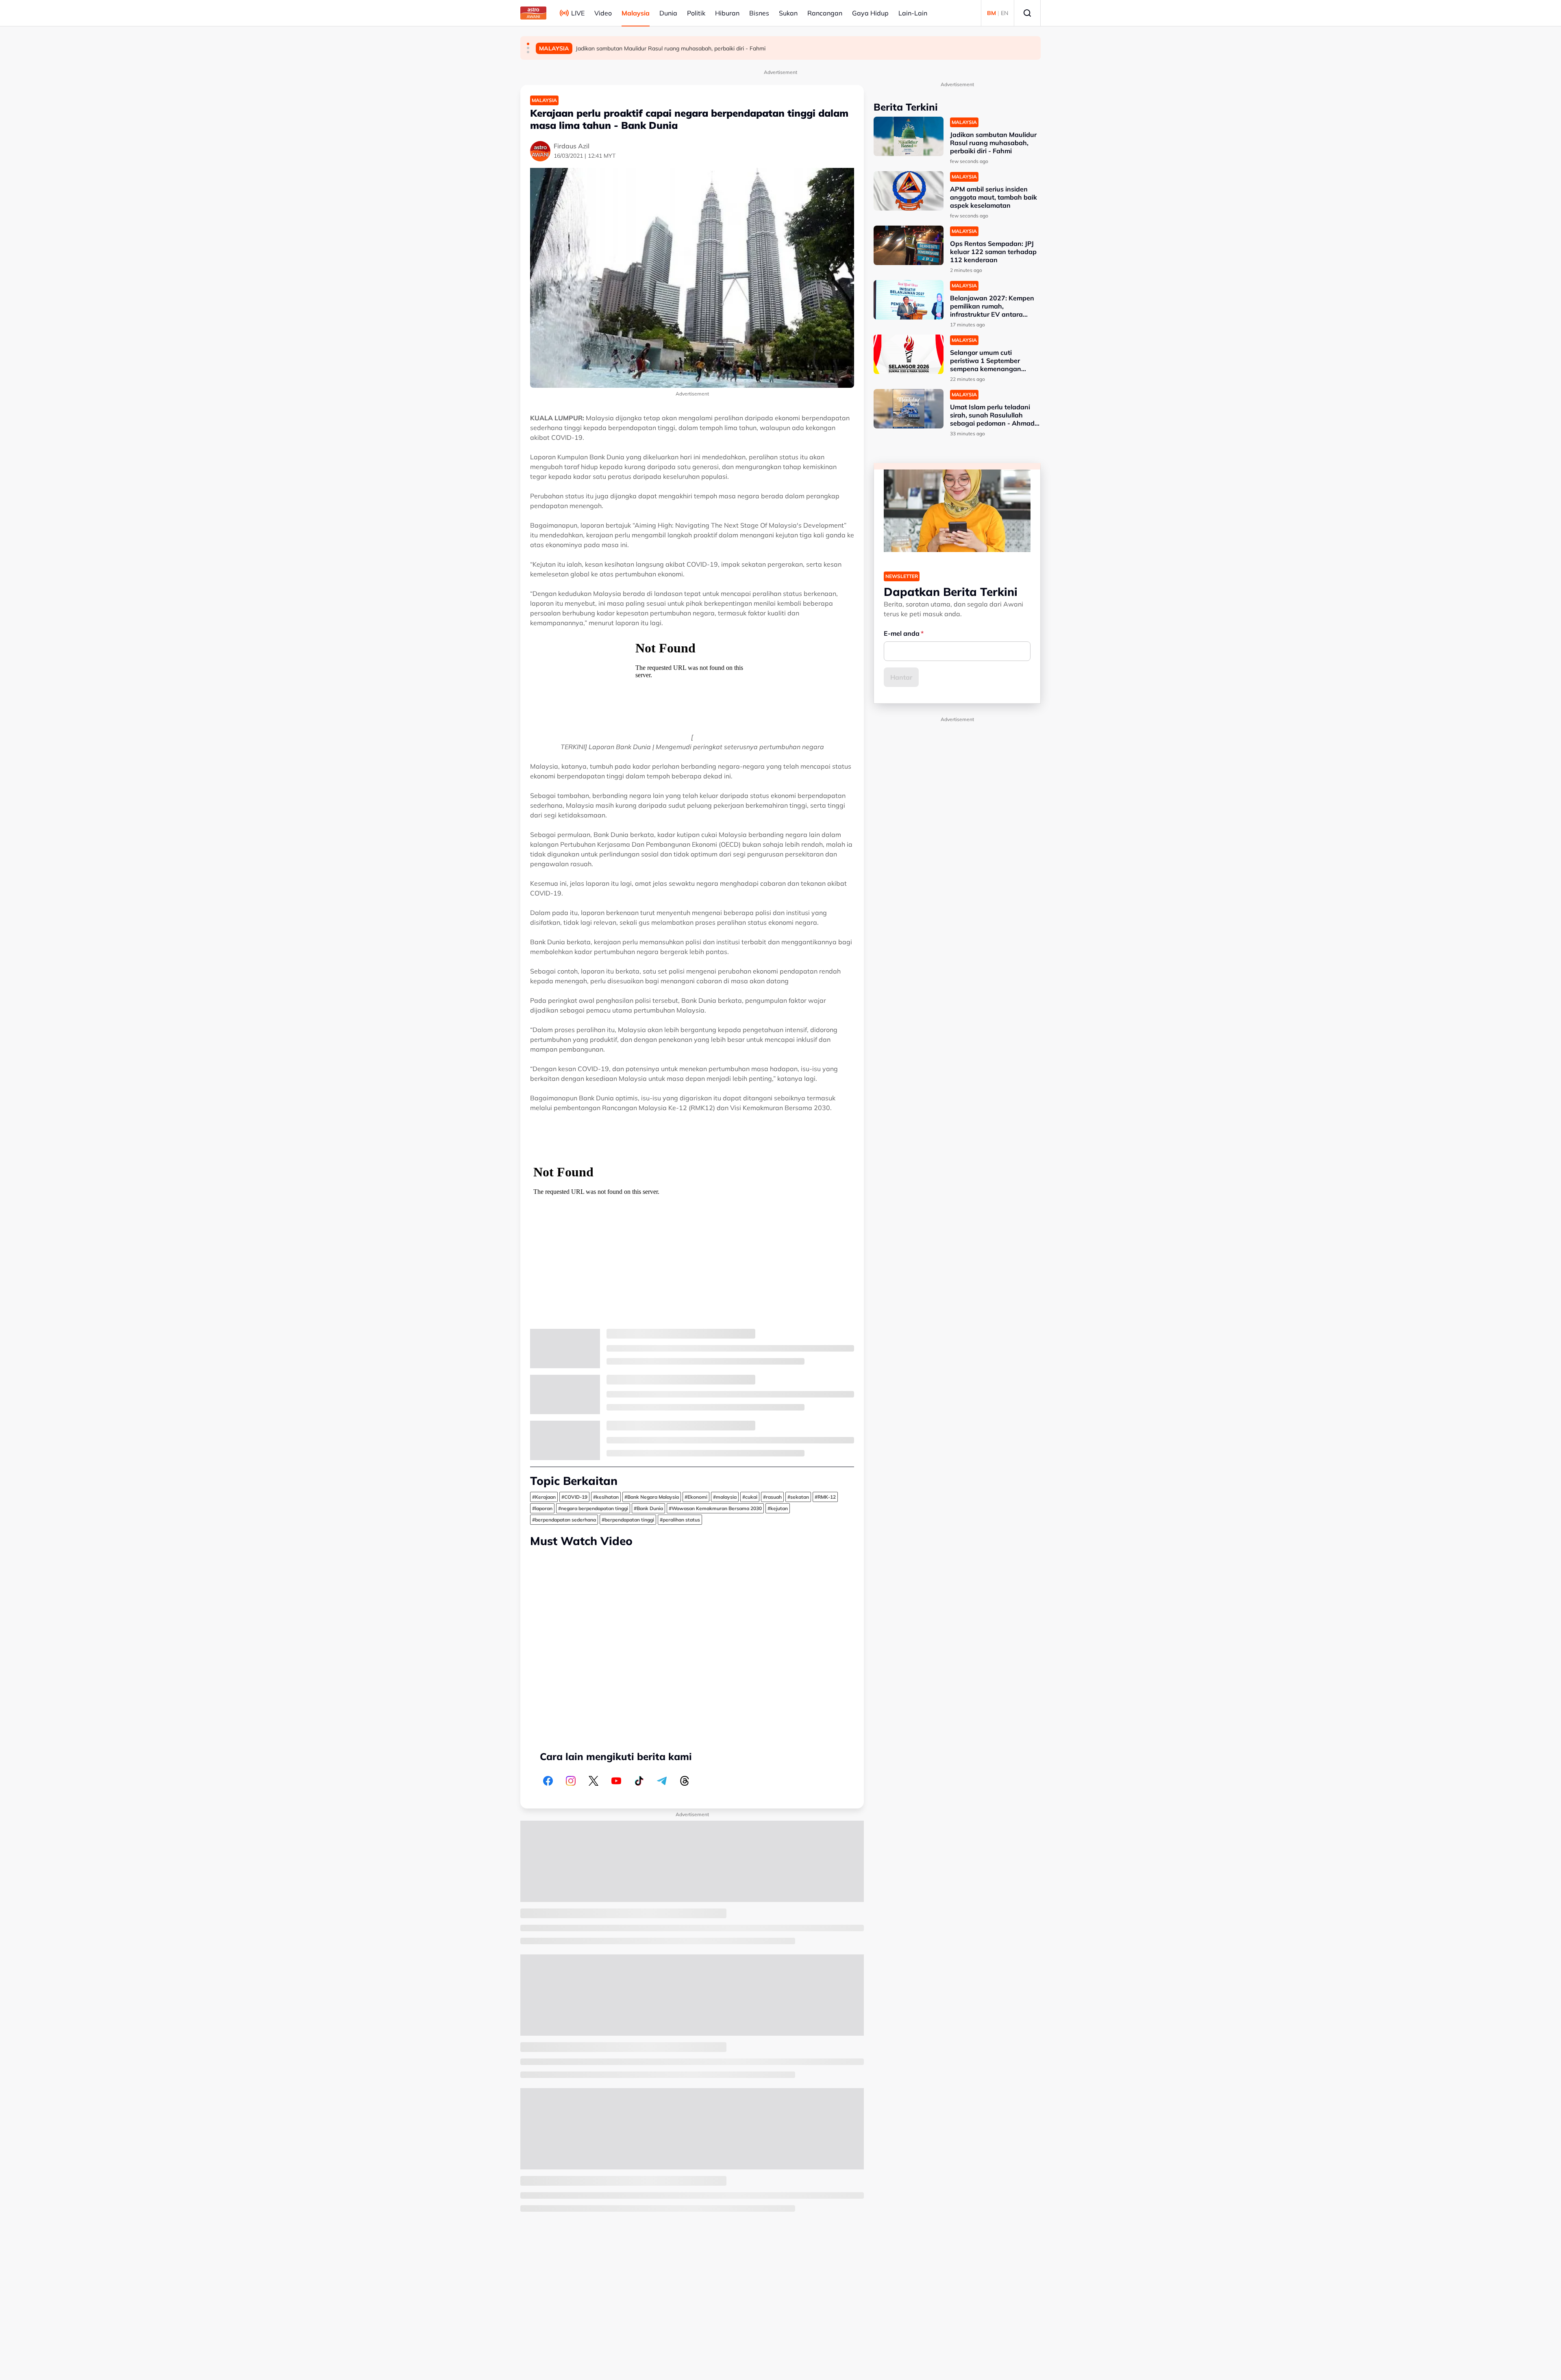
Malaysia (636, 13)
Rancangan (825, 13)
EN (1004, 13)
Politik (696, 13)
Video (603, 13)
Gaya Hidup (870, 13)
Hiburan (727, 13)
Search (1027, 13)
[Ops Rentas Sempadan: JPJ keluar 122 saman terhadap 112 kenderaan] (909, 245)
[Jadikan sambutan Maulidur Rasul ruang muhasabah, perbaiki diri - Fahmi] (909, 136)
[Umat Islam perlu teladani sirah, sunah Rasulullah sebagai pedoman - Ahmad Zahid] (909, 409)
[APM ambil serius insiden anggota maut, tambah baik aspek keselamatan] (909, 191)
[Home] (533, 13)
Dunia (668, 13)
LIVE (578, 13)
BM (991, 13)
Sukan (788, 13)
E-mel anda (902, 633)
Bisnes (759, 13)
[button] (528, 44)
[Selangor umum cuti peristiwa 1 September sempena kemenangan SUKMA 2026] (909, 354)
